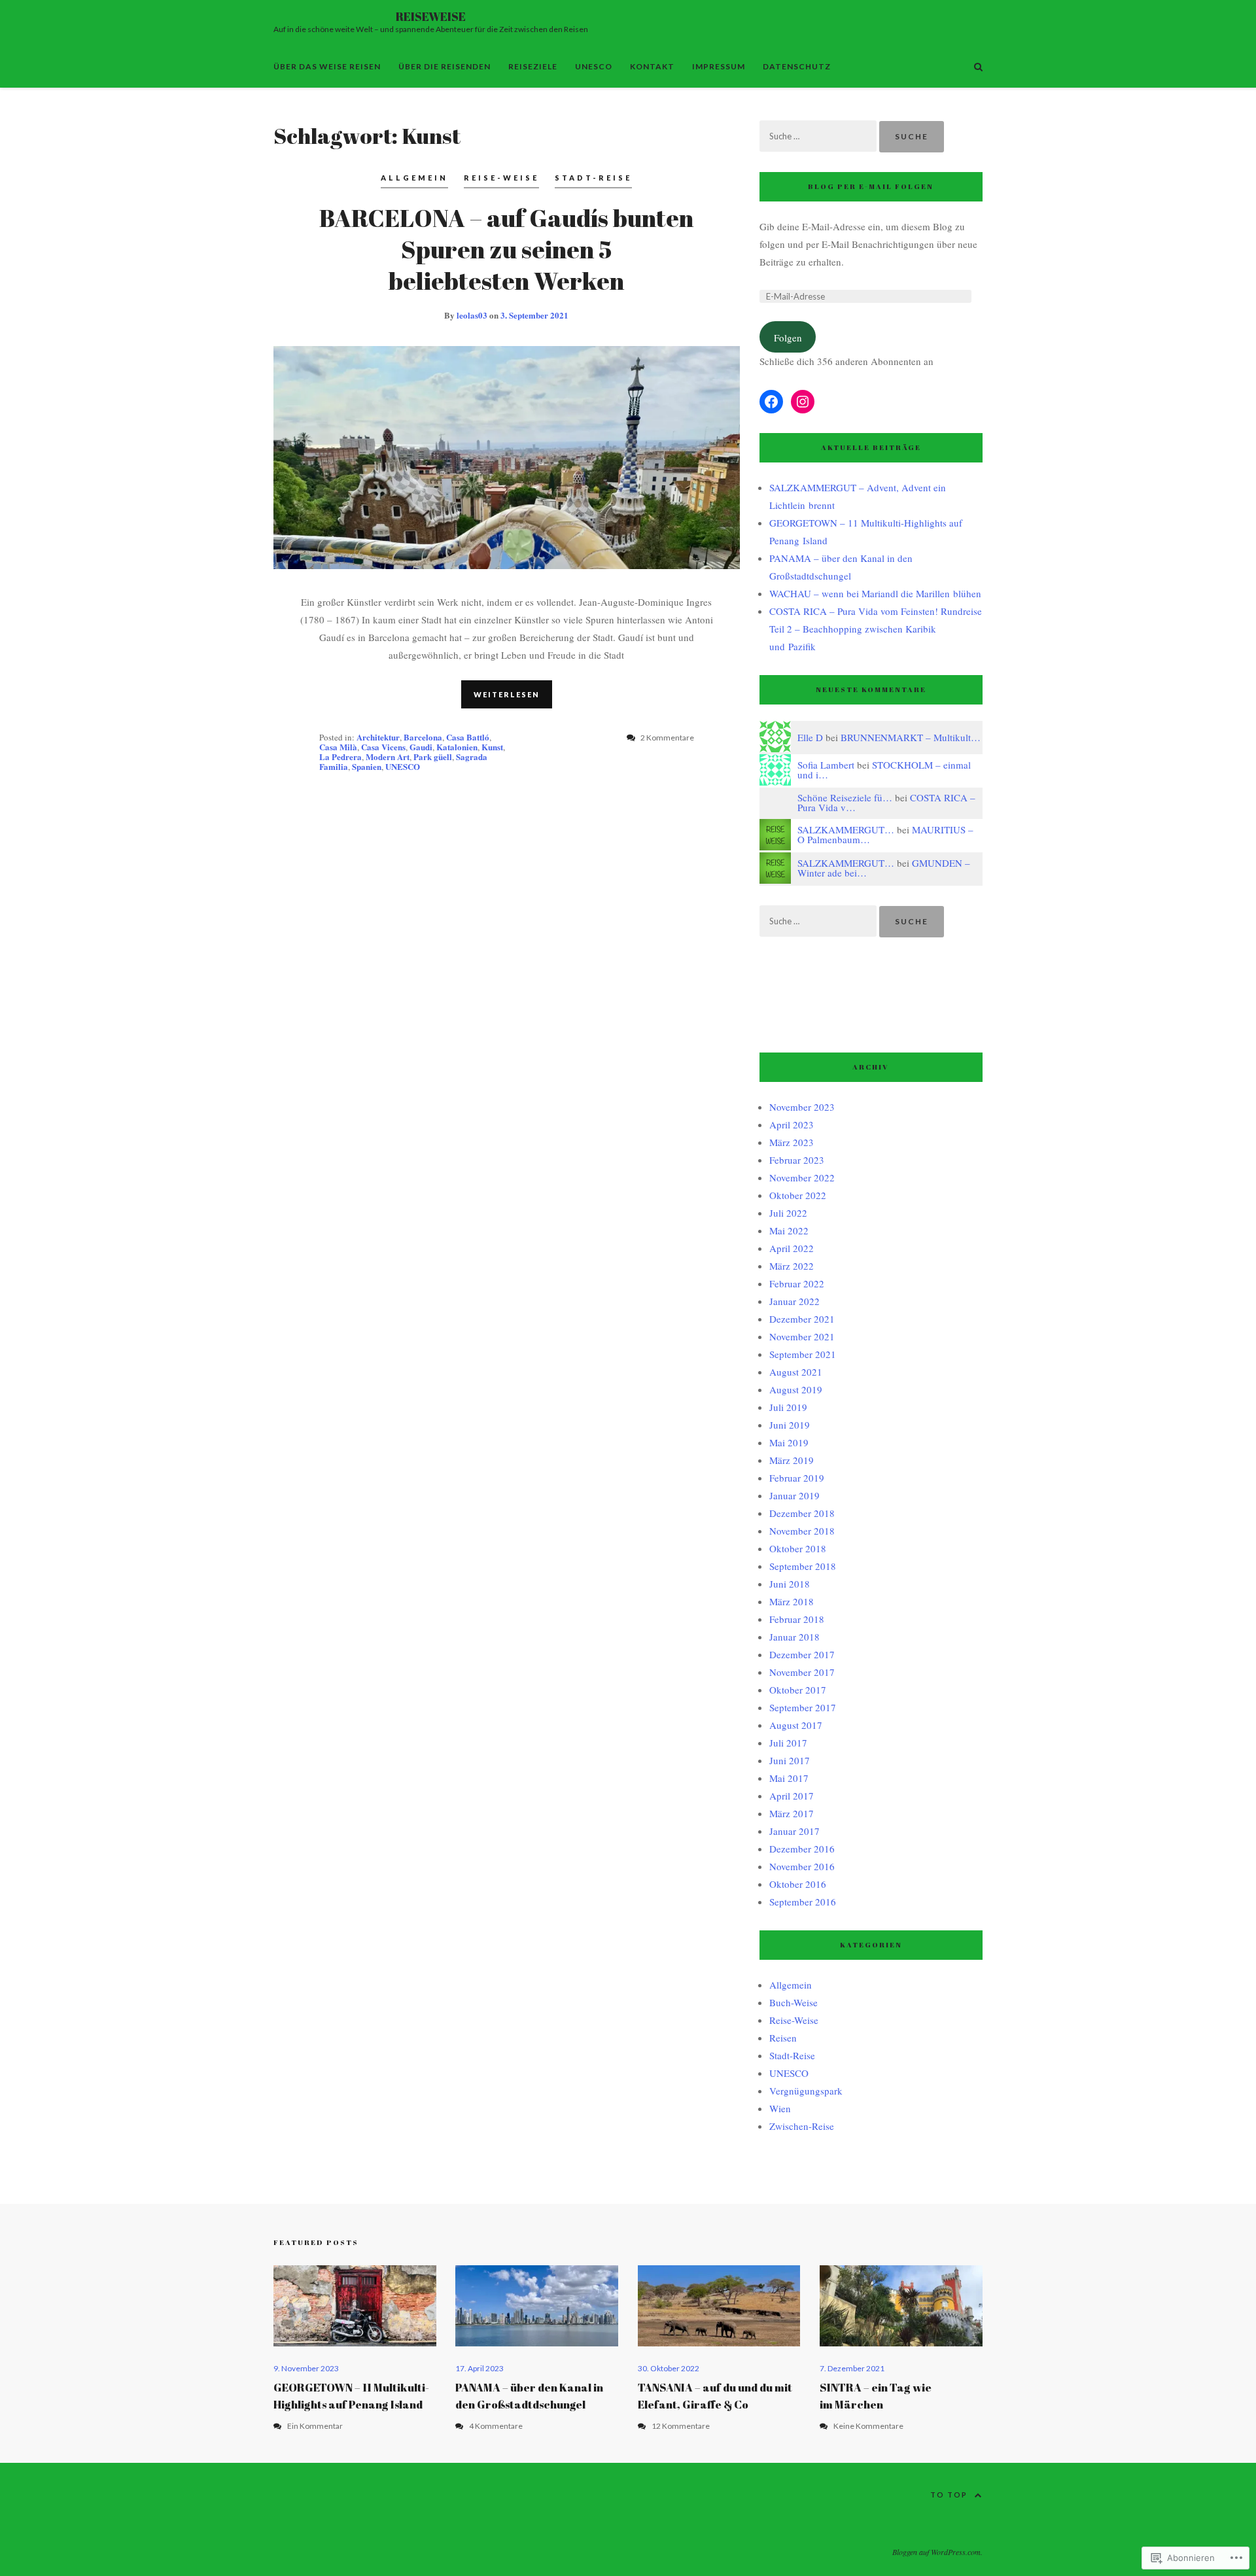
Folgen (788, 338)
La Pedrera (340, 757)
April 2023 (792, 1124)
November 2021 (802, 1336)
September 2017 (803, 1707)
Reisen (783, 2038)
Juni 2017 (790, 1760)
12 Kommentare (681, 2426)
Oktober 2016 (798, 1884)
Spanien (367, 766)
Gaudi (421, 747)
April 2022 (792, 1248)
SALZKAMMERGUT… (846, 829)
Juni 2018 (790, 1584)
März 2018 (792, 1601)
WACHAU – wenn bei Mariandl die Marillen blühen (875, 593)
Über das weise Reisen (327, 66)
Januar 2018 (794, 1637)
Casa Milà (338, 747)
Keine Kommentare (868, 2426)
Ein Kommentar (315, 2426)
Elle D (810, 737)
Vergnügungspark (806, 2091)
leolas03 (472, 315)
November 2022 (802, 1177)
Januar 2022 (794, 1301)
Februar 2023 (797, 1160)
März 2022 (792, 1266)
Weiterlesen (507, 694)
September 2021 (803, 1354)
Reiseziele (533, 66)
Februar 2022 (797, 1283)
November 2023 (802, 1107)
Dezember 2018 (802, 1513)
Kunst (492, 747)
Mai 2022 (789, 1230)
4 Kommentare (496, 2426)
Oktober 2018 (798, 1548)
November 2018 (802, 1531)
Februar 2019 (797, 1478)
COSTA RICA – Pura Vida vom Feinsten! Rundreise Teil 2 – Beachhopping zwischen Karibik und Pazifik (876, 629)
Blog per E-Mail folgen (871, 186)
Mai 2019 (789, 1442)
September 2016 (803, 1902)
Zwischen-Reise (802, 2126)
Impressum (719, 66)
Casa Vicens (383, 747)
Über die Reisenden (445, 66)
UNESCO (594, 66)
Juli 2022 (788, 1213)
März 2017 (792, 1813)
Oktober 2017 (798, 1690)
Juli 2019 (788, 1407)
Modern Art (388, 757)
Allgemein (414, 178)
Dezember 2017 (802, 1654)
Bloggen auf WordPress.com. (937, 2552)
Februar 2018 (797, 1619)
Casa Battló (468, 737)
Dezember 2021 (802, 1319)
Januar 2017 (794, 1831)
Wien (780, 2108)
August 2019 (796, 1389)
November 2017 (802, 1672)
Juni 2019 (790, 1425)
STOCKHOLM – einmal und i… (884, 770)
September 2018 (803, 1566)
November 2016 (802, 1866)
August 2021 (796, 1372)
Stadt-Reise (593, 178)
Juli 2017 (788, 1743)
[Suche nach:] (819, 135)
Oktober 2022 (798, 1195)
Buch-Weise (794, 2002)
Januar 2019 (794, 1495)
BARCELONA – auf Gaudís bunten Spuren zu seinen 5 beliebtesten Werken (506, 249)
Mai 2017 (789, 1778)
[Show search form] (978, 66)
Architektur (378, 737)
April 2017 (792, 1796)
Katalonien (457, 747)
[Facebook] (771, 402)
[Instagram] (803, 402)
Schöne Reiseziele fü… (845, 797)
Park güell (433, 757)
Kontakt (652, 66)
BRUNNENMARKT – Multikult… (911, 737)
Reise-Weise (501, 178)
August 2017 (796, 1725)
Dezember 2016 (802, 1849)
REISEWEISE (431, 16)
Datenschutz (797, 66)
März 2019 (792, 1460)
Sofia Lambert (826, 765)
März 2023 (792, 1142)
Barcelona (423, 737)
